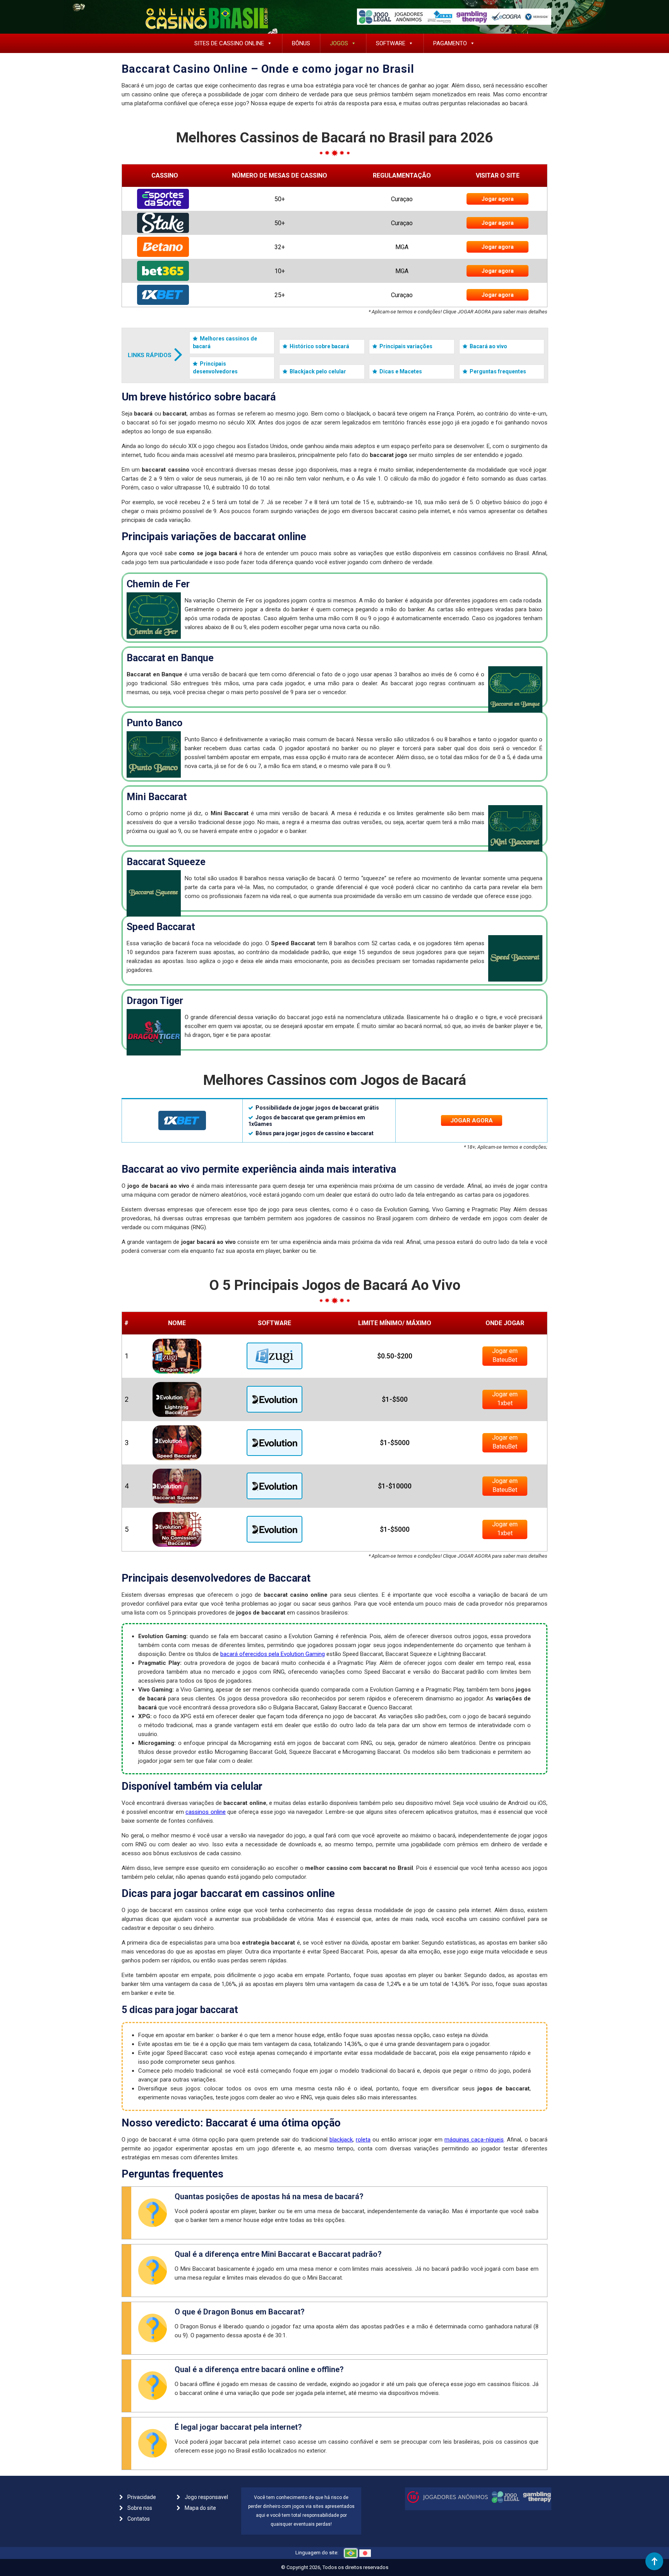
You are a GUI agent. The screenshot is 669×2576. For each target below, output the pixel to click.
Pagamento (450, 43)
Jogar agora (498, 199)
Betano (165, 247)
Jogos (339, 43)
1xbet (165, 295)
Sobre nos (140, 2508)
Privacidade (142, 2497)
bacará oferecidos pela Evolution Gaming (273, 1654)
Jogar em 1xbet (505, 1399)
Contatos (139, 2519)
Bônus (301, 43)
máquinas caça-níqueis (474, 2140)
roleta (363, 2140)
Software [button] (391, 43)
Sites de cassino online (229, 43)
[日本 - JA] (365, 2553)
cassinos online (206, 1812)
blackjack (341, 2140)
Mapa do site (200, 2508)
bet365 (165, 271)
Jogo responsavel (206, 2497)
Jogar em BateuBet (505, 1355)
